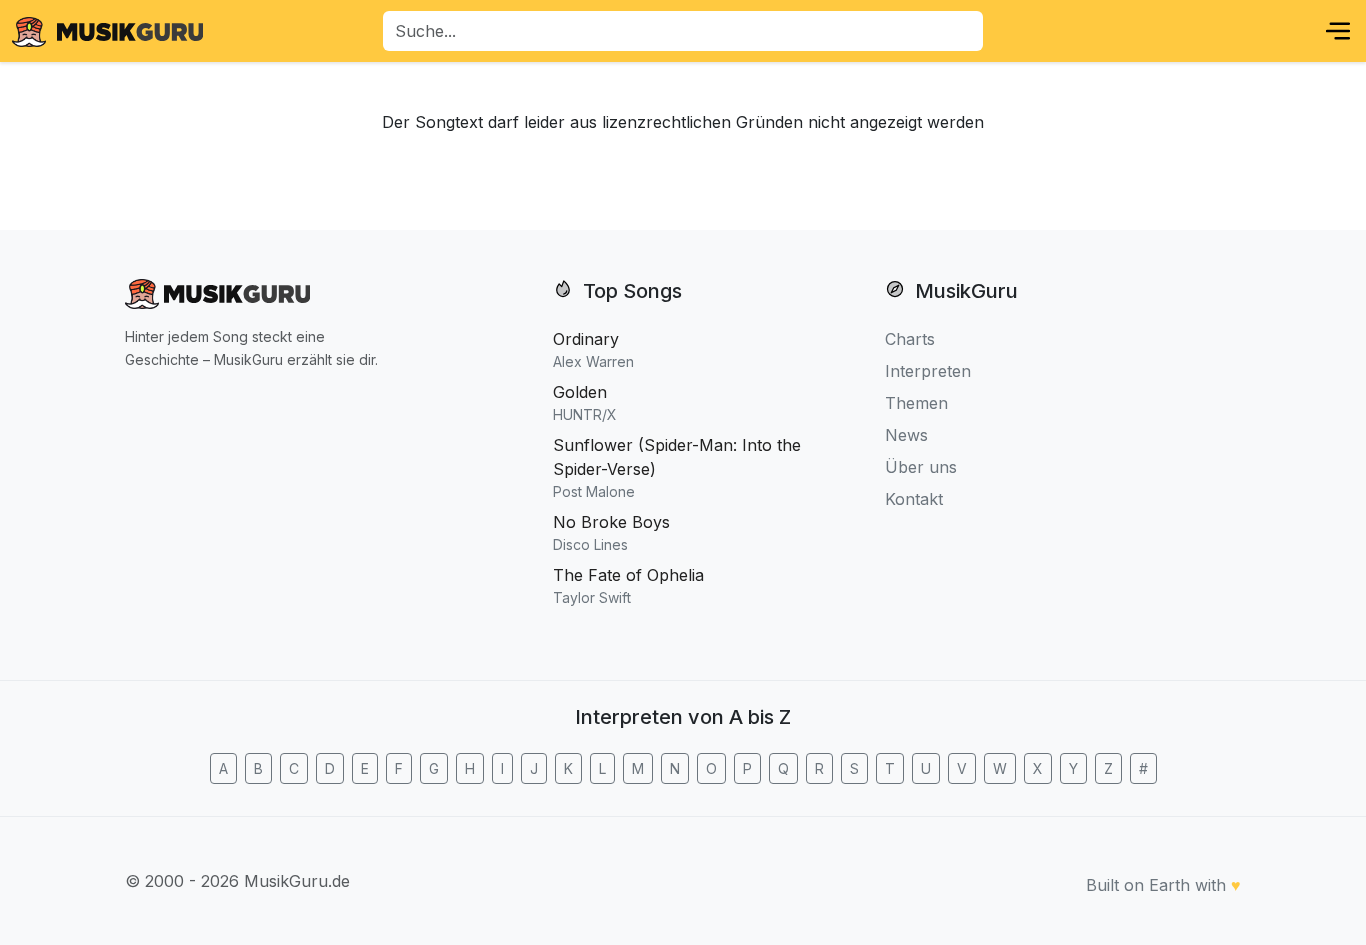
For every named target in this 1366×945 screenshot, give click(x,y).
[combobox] (683, 31)
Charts (910, 339)
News (906, 435)
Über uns (921, 467)
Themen (916, 403)
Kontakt (914, 499)
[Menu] (1338, 31)
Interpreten (928, 371)
